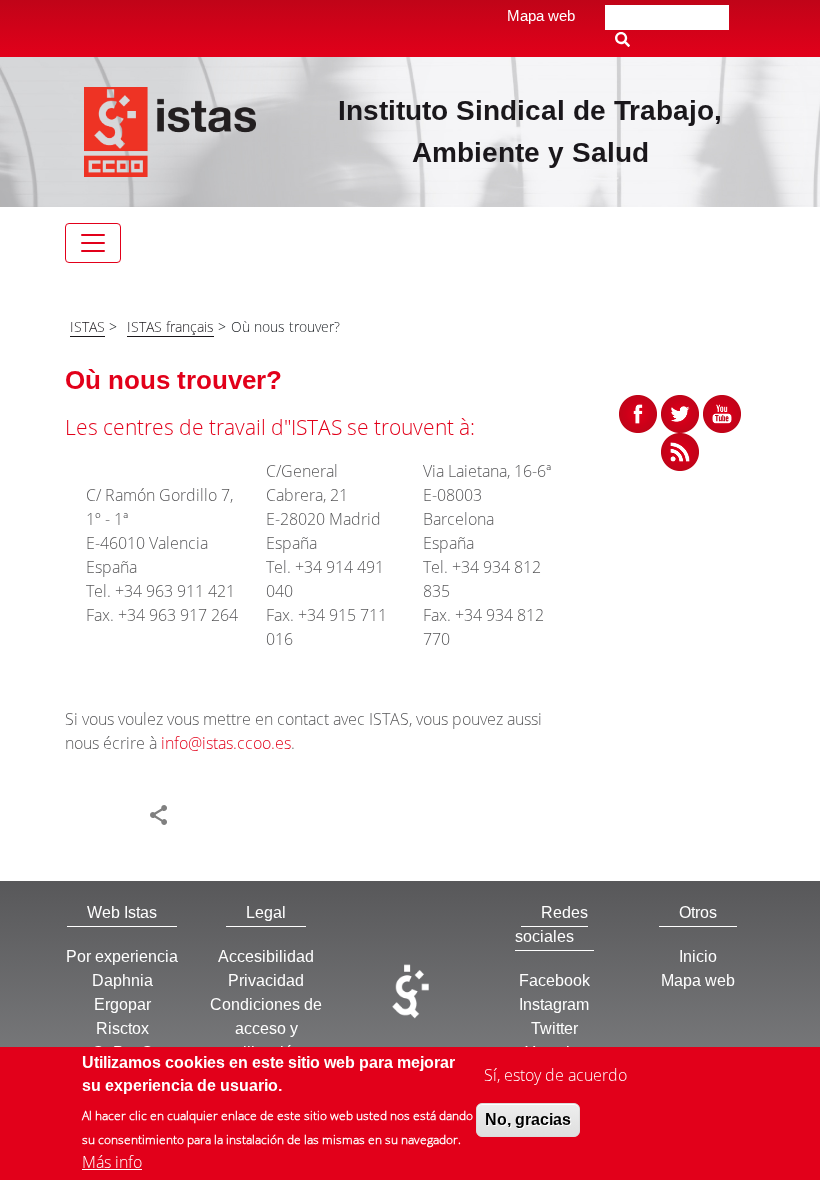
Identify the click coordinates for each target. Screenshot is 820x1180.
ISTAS (87, 326)
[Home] (170, 130)
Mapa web (541, 15)
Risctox (122, 1028)
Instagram (554, 1004)
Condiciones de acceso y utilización (266, 1028)
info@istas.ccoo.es (226, 743)
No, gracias (528, 1119)
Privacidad (266, 980)
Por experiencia (122, 956)
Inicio (698, 956)
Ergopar (122, 1004)
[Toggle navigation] (93, 243)
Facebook (554, 980)
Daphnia (122, 980)
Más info (112, 1162)
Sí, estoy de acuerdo (555, 1075)
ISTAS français (170, 326)
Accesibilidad (266, 956)
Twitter (554, 1028)
